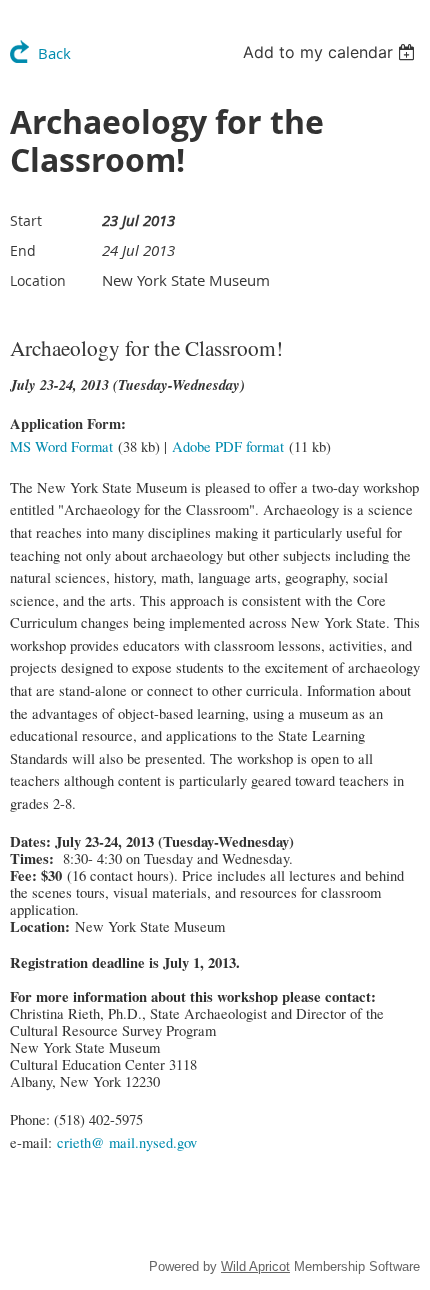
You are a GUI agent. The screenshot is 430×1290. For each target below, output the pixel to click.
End (23, 250)
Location (38, 280)
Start (26, 220)
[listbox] (331, 52)
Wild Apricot (255, 1266)
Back (54, 53)
